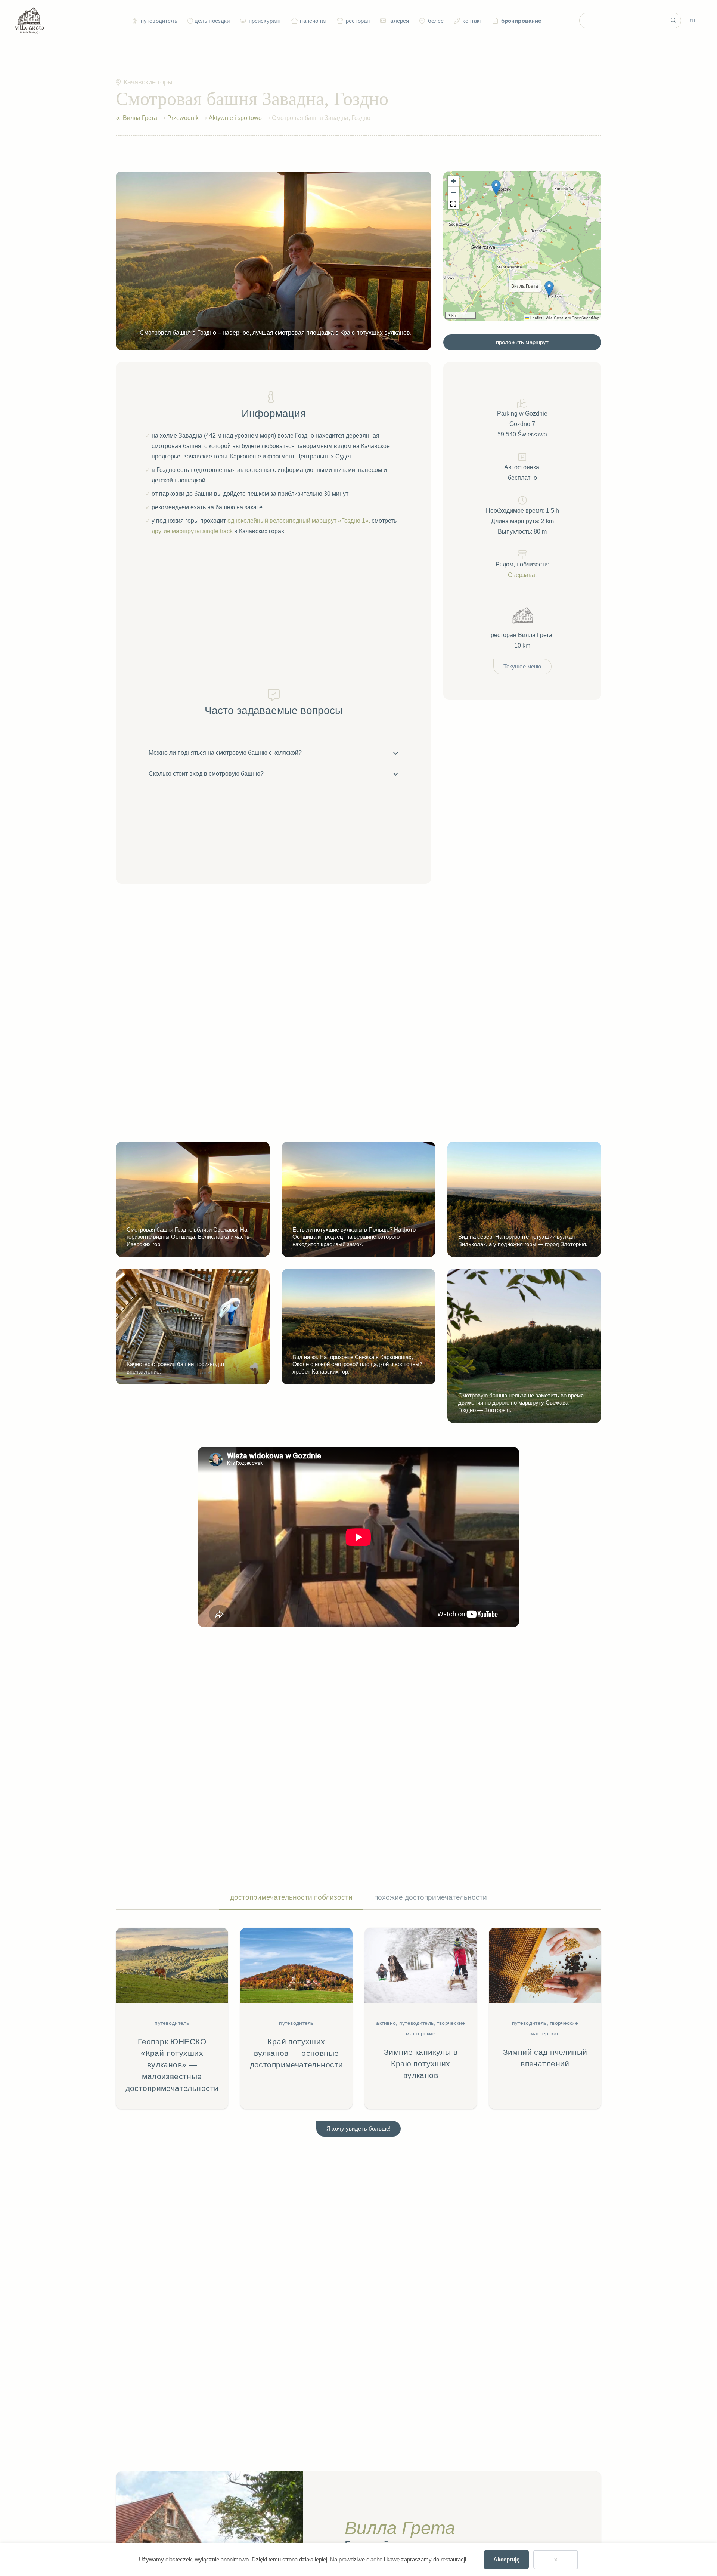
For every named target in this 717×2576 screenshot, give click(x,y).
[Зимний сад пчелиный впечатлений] (545, 2018)
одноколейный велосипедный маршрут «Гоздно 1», (299, 521)
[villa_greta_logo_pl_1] (30, 21)
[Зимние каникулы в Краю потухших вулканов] (421, 2018)
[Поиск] (673, 21)
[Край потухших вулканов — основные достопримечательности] (296, 2018)
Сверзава (522, 575)
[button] (189, 21)
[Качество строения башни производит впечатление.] (193, 1327)
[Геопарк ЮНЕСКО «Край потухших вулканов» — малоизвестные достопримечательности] (172, 2018)
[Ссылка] (118, 118)
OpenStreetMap (586, 318)
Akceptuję (506, 2559)
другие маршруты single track (192, 531)
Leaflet (536, 318)
